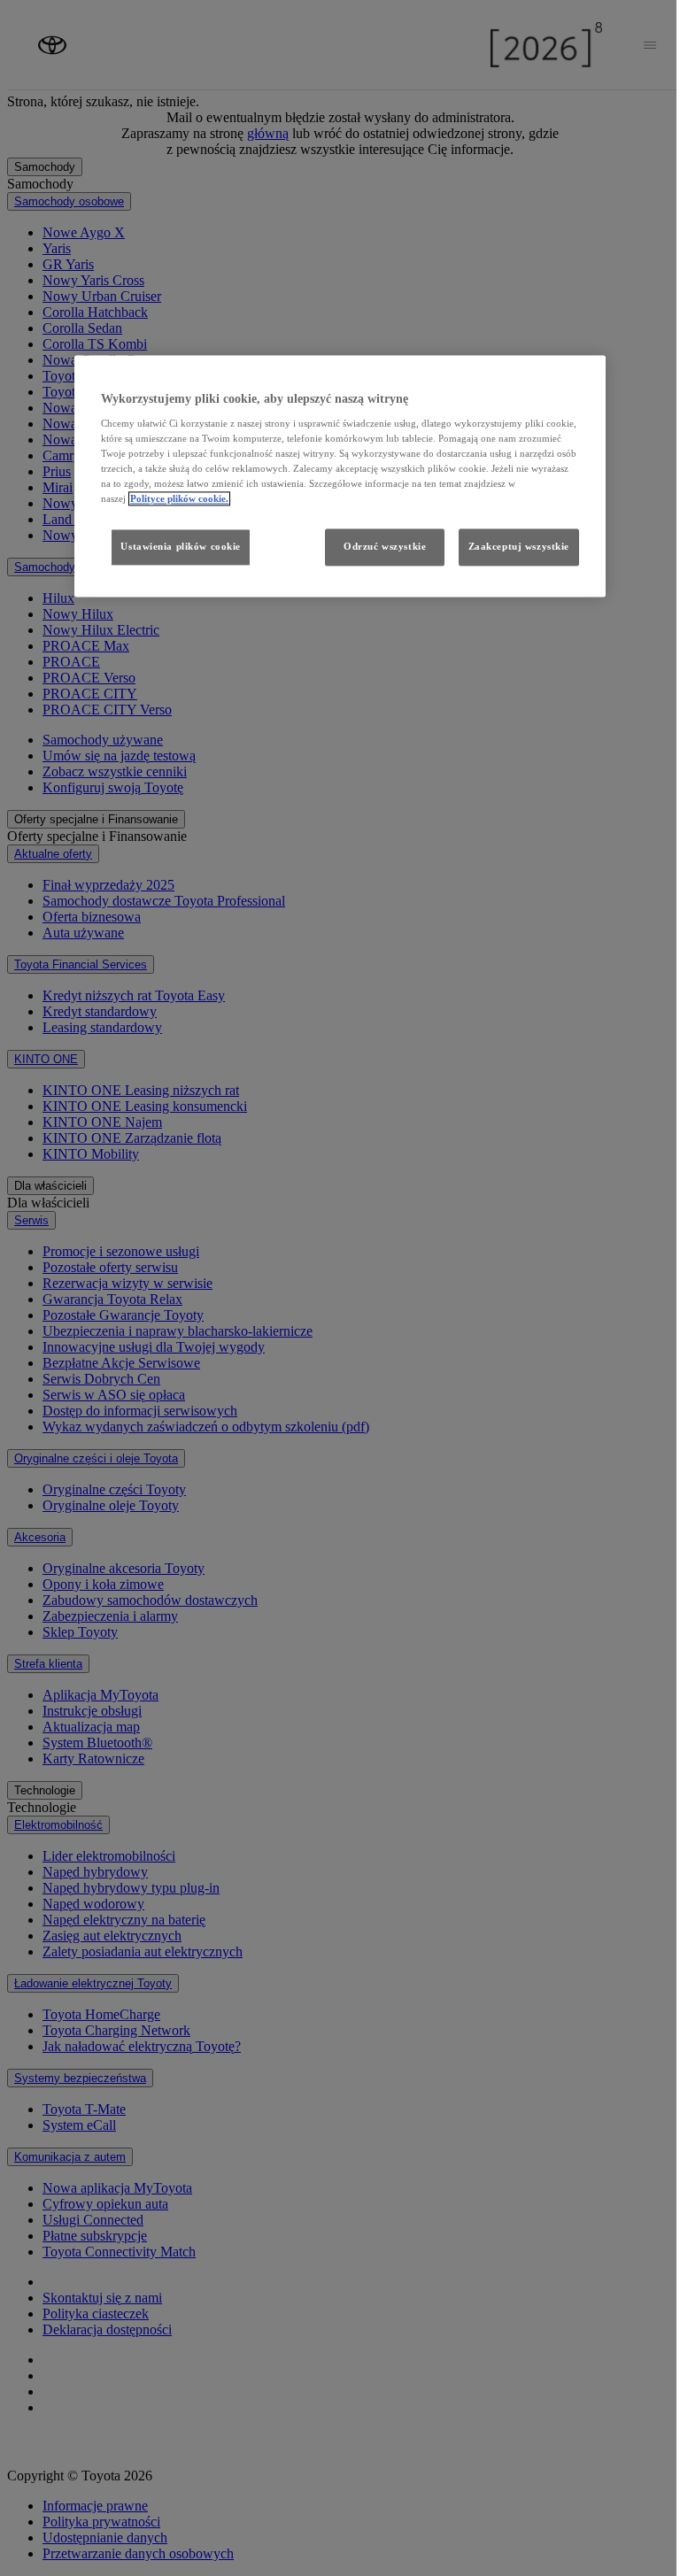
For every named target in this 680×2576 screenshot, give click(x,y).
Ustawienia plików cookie (181, 547)
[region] (340, 476)
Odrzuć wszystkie (385, 547)
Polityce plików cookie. (179, 499)
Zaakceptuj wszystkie (519, 547)
